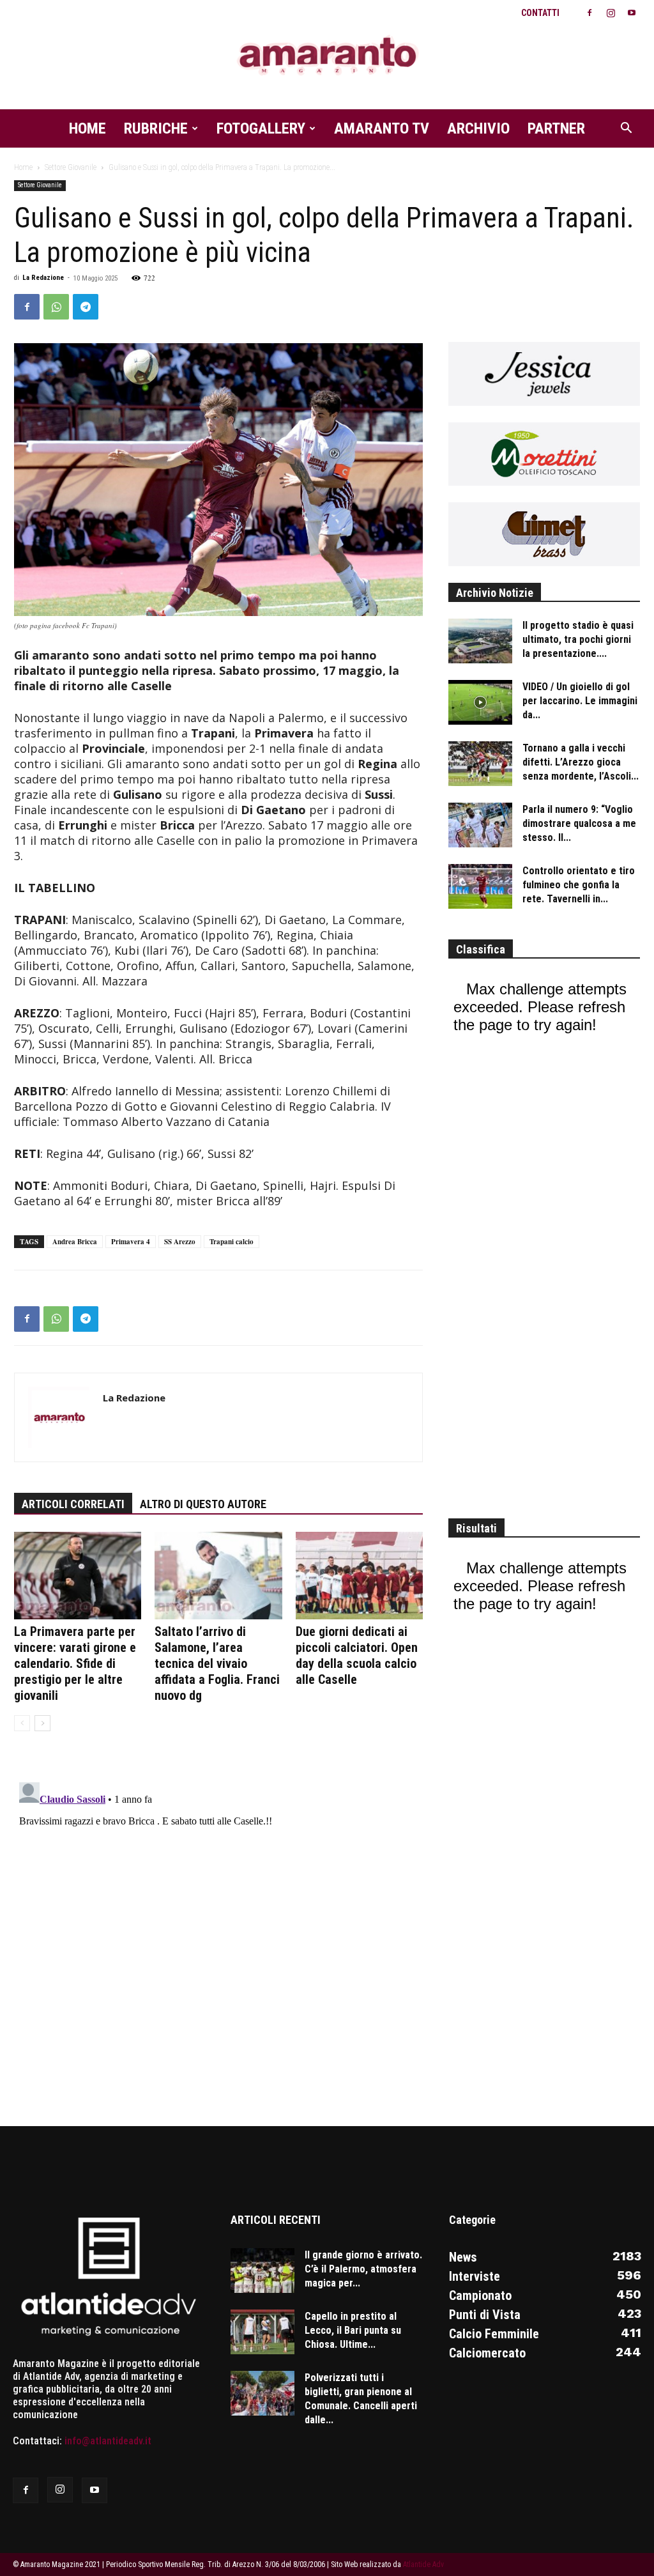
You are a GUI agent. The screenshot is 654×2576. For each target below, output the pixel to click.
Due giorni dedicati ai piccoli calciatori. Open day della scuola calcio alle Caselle (357, 1655)
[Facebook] (589, 13)
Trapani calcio (232, 1242)
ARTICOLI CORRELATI (73, 1504)
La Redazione (43, 278)
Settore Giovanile (71, 167)
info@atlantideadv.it (108, 2441)
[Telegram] (86, 307)
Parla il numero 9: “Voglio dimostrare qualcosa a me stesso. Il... (579, 823)
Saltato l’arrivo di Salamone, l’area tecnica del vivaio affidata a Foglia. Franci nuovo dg (217, 1663)
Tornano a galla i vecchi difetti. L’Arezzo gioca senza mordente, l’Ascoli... (581, 762)
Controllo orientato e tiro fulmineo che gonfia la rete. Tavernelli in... (579, 885)
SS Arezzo (180, 1242)
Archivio (478, 128)
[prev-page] (22, 1723)
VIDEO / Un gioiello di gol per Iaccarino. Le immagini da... (580, 701)
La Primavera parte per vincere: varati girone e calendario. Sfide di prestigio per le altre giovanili (75, 1663)
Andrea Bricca (75, 1242)
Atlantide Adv (423, 2564)
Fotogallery (261, 128)
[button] (626, 129)
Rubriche (156, 128)
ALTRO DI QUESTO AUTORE (203, 1504)
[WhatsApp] (56, 307)
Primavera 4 (131, 1242)
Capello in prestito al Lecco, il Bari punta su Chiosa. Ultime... (353, 2330)
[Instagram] (611, 13)
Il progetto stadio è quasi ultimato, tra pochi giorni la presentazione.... (578, 639)
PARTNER (556, 128)
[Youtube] (632, 13)
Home (87, 128)
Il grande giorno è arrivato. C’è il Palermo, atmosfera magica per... (363, 2269)
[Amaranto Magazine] (327, 56)
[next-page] (42, 1723)
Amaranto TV (382, 128)
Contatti (540, 13)
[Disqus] (218, 1937)
